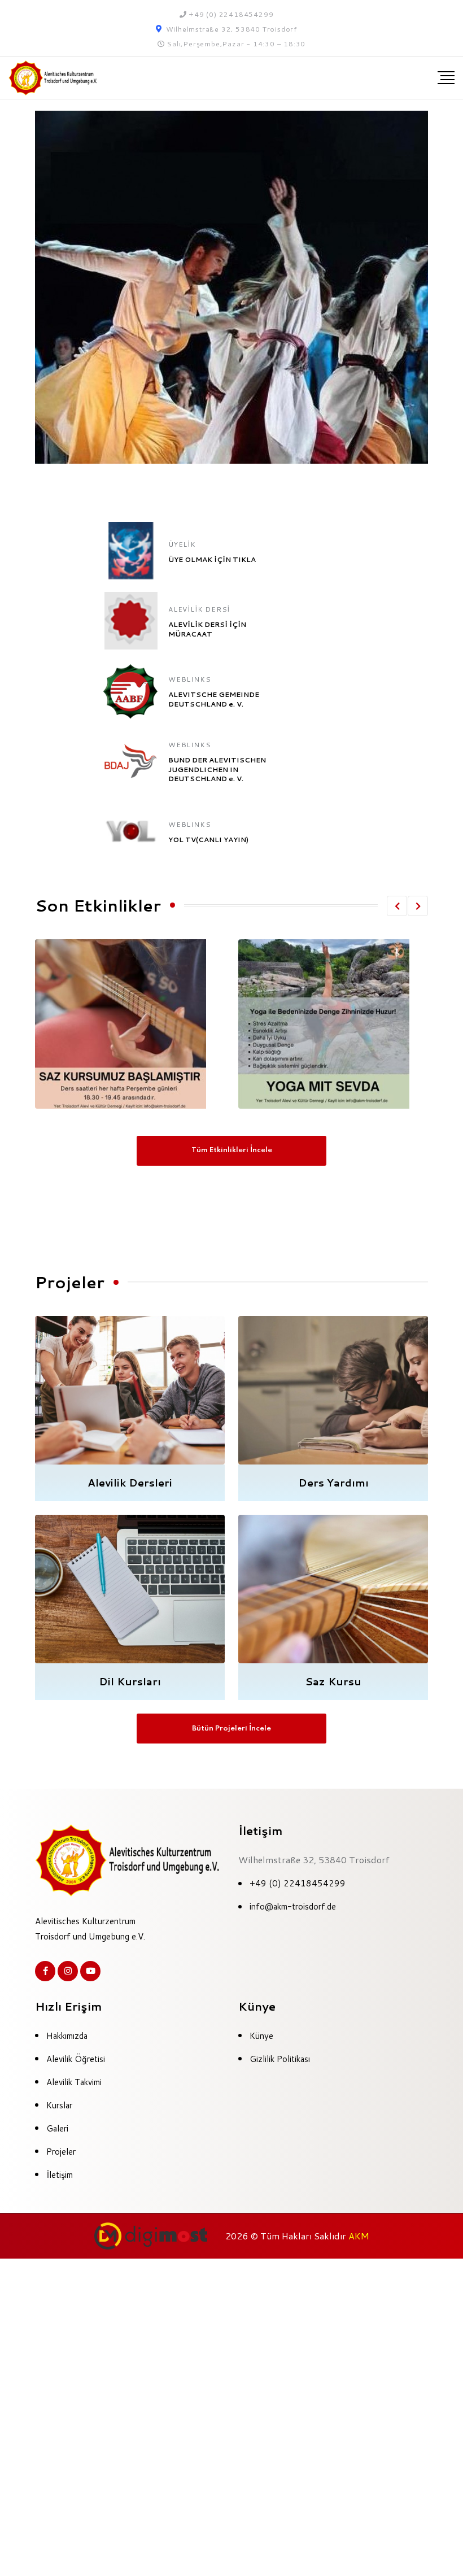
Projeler (61, 2152)
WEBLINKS (189, 679)
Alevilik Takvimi (74, 2082)
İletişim (60, 2175)
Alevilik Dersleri (130, 1483)
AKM (359, 2236)
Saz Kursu (333, 1681)
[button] (397, 906)
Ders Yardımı (333, 1483)
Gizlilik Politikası (280, 2059)
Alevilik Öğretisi (76, 2059)
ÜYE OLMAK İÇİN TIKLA (212, 559)
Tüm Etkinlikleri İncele (232, 1150)
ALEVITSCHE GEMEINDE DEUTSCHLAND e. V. (214, 699)
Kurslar (59, 2105)
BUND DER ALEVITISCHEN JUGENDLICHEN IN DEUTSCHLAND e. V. (217, 770)
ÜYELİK (182, 544)
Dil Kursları (130, 1681)
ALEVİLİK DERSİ (199, 609)
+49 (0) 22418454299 (298, 1883)
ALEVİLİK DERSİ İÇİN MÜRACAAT (207, 629)
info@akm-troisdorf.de (293, 1906)
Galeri (57, 2128)
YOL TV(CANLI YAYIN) (208, 840)
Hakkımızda (67, 2036)
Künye (261, 2036)
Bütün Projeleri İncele (231, 1729)
